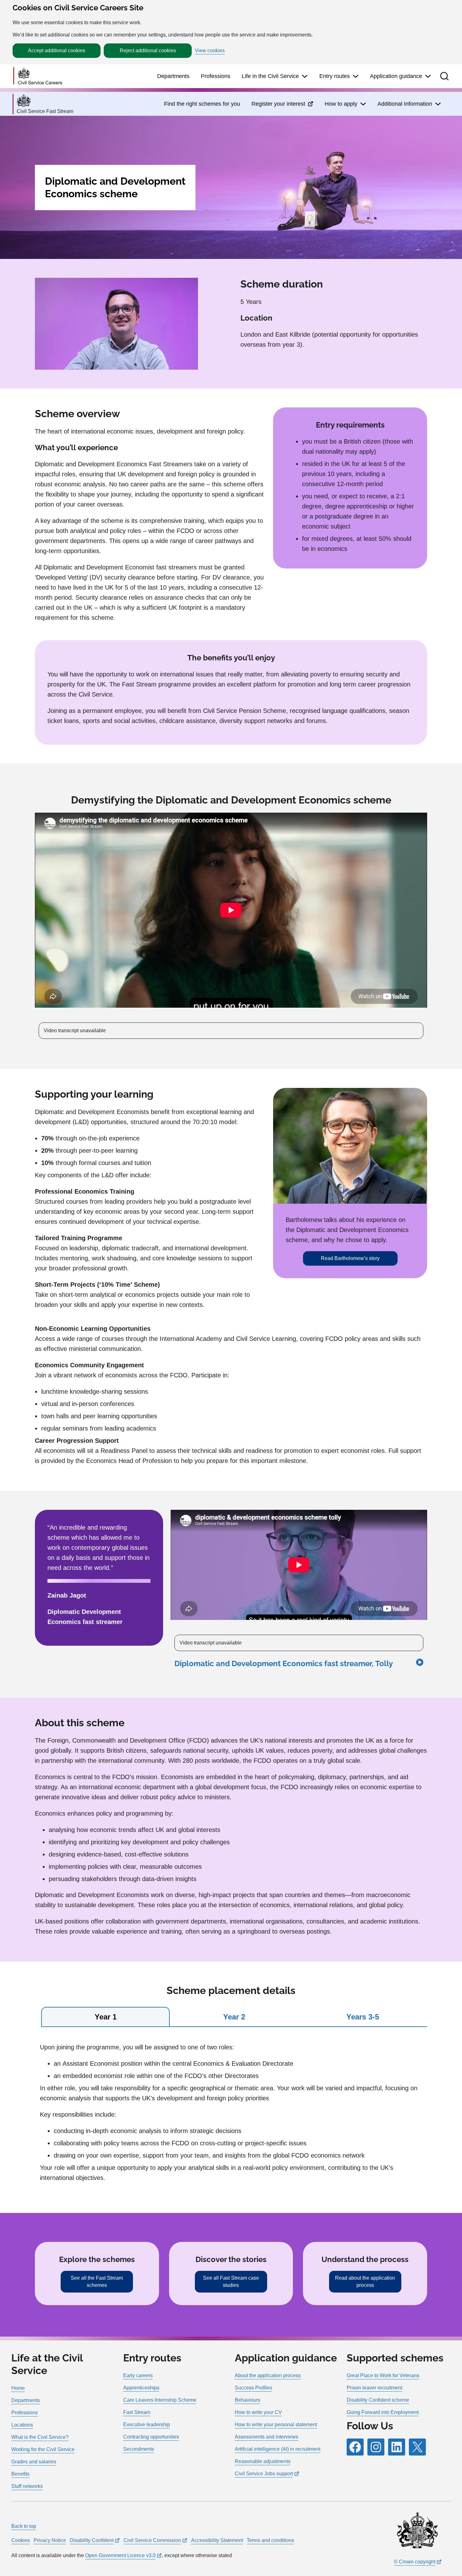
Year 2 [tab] (234, 2017)
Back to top (24, 2526)
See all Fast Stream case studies (231, 2281)
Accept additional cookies (57, 50)
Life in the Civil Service (270, 76)
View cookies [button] (210, 51)
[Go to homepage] (38, 76)
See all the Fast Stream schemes (97, 2281)
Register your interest (282, 106)
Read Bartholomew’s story (350, 1258)
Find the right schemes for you (202, 104)
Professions (216, 76)
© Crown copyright (415, 2562)
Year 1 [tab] (106, 2017)
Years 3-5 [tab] (363, 2017)
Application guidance (396, 76)
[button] (444, 76)
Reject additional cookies (148, 50)
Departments (173, 76)
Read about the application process (365, 2281)
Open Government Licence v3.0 (120, 2555)
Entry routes (335, 76)
